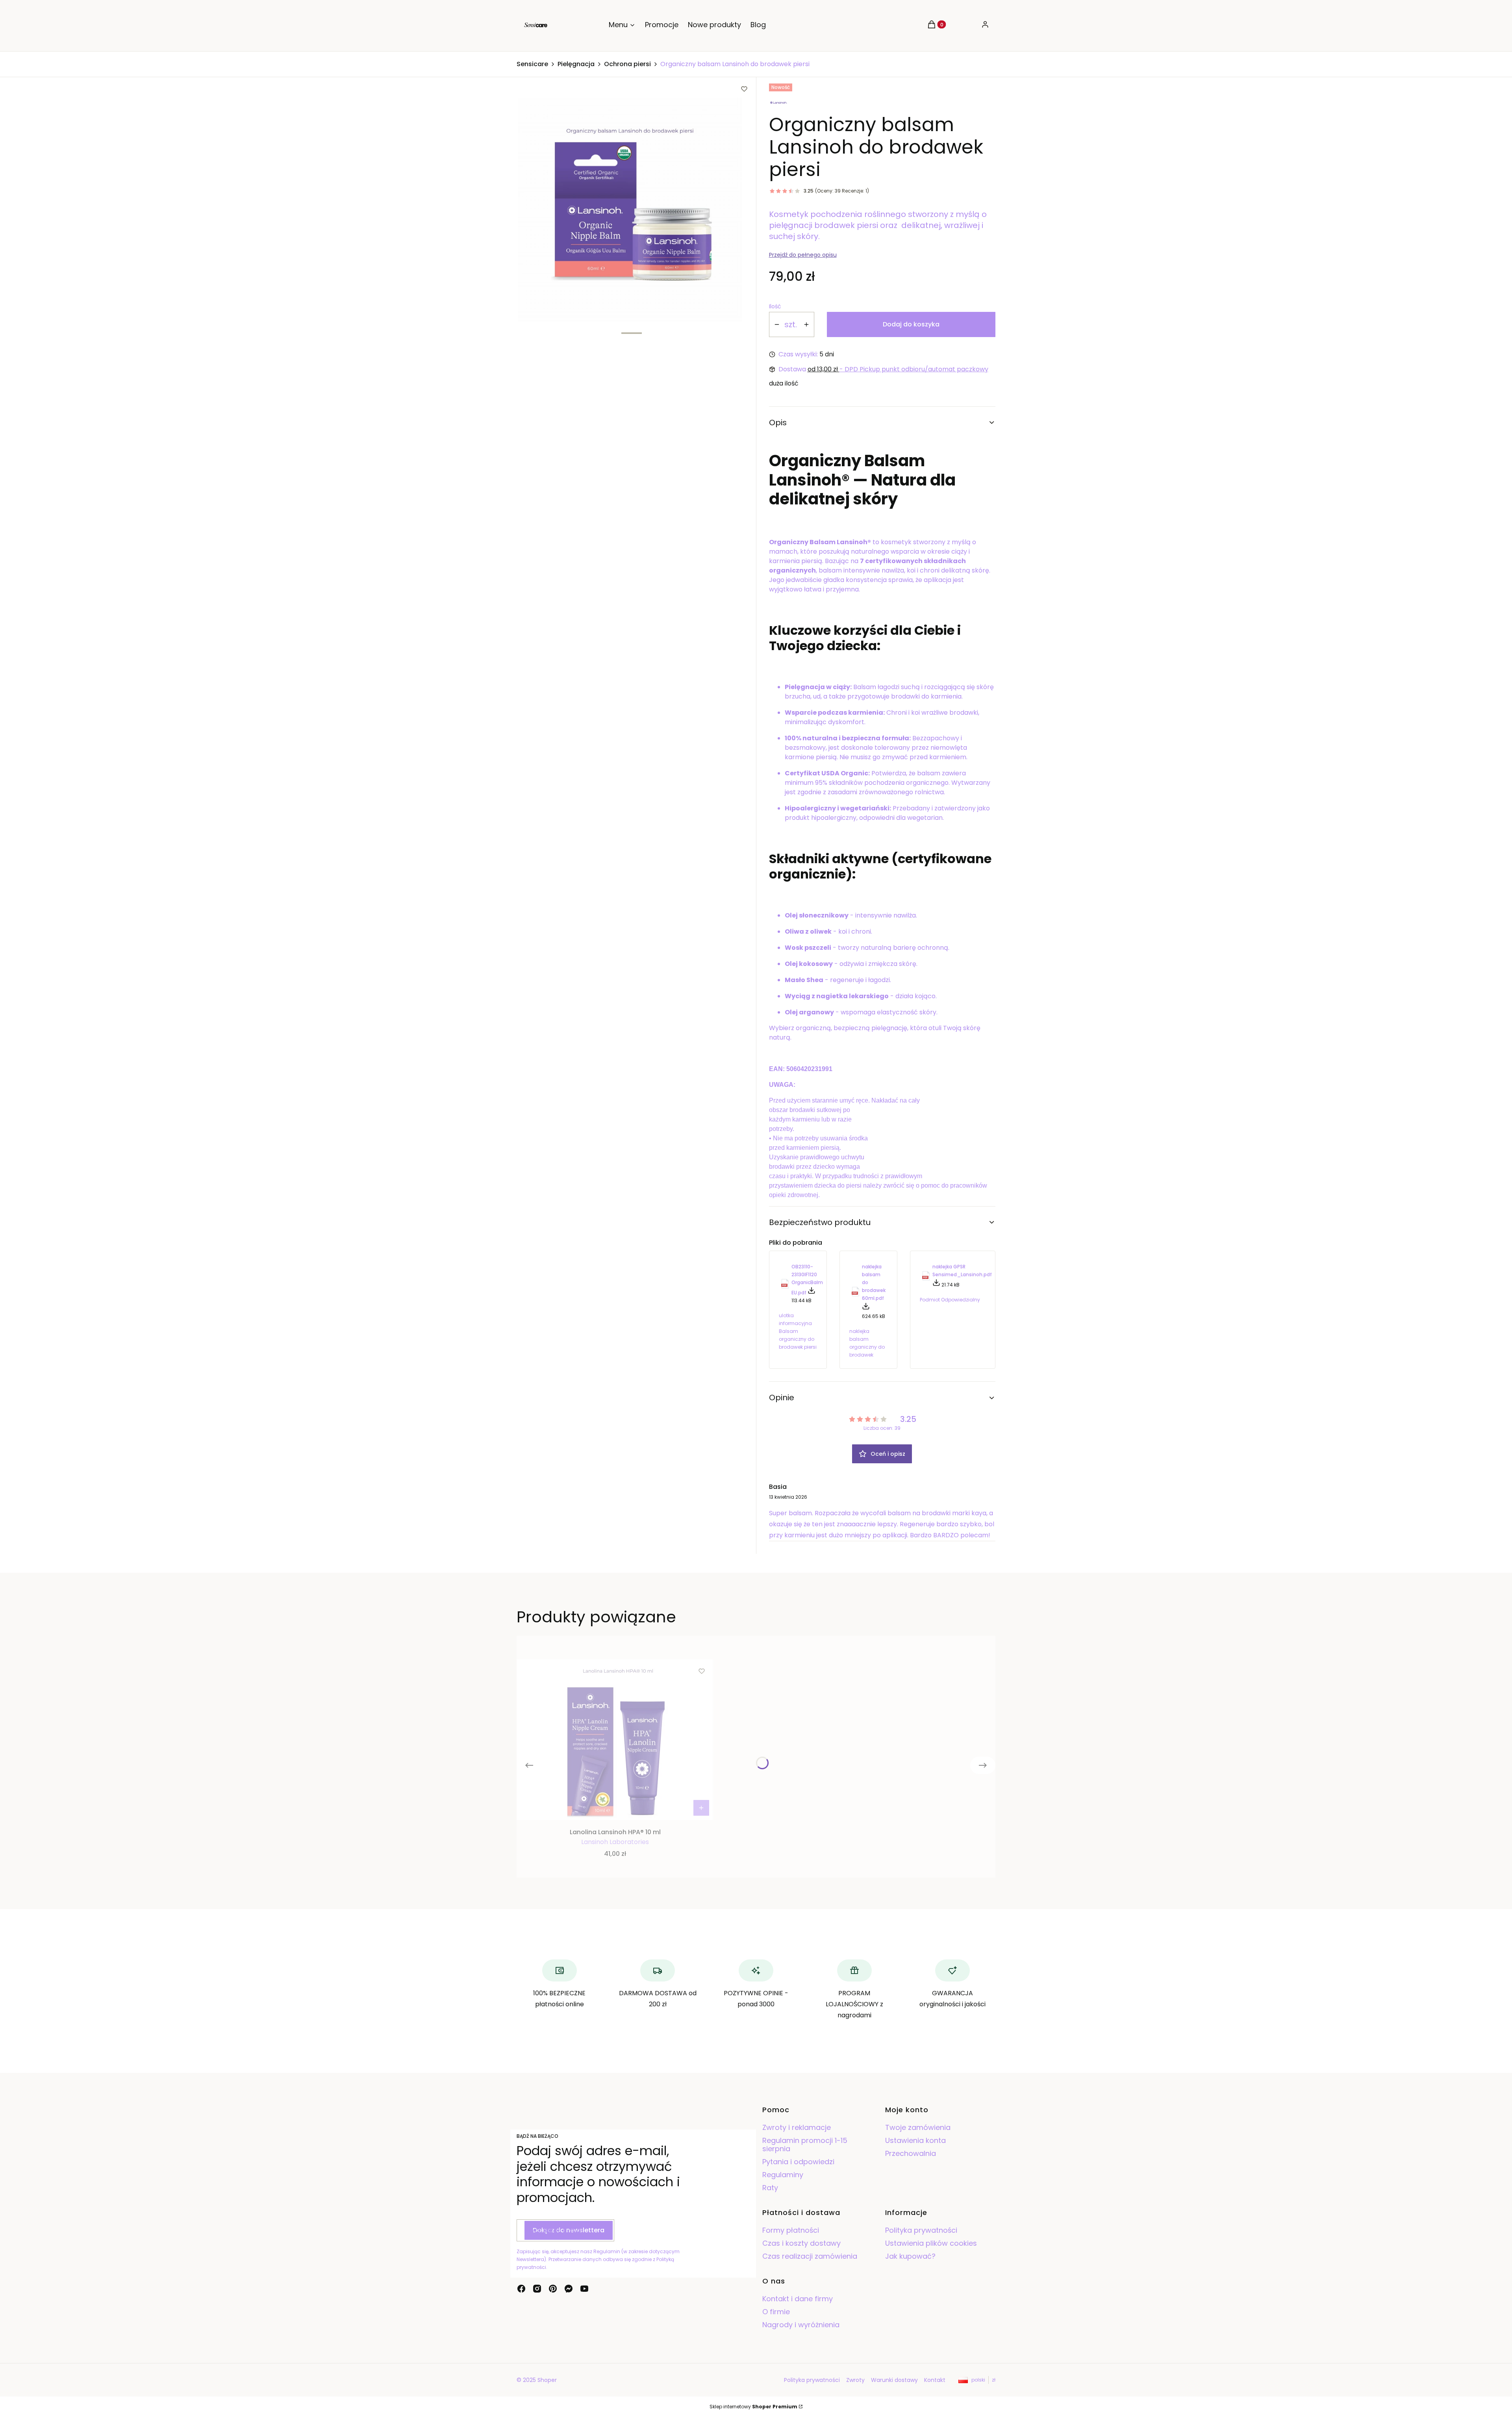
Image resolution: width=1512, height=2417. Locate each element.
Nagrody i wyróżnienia (801, 2325)
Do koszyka (701, 1808)
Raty (770, 2188)
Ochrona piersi (627, 64)
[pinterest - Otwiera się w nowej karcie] (553, 2289)
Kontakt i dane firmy (798, 2299)
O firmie (776, 2312)
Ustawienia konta (915, 2140)
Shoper (547, 2380)
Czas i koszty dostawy (801, 2243)
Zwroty (855, 2380)
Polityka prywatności (921, 2230)
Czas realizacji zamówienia (810, 2256)
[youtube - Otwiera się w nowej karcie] (584, 2289)
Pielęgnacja (576, 64)
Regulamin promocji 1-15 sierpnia (805, 2145)
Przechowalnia (911, 2153)
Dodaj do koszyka (911, 324)
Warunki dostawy (894, 2380)
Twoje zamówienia (918, 2127)
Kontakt (935, 2380)
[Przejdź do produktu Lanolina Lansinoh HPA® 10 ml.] (615, 1740)
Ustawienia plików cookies (932, 2243)
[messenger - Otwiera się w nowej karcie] (569, 2289)
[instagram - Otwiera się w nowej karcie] (537, 2289)
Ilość (775, 306)
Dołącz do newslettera (569, 2230)
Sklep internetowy (753, 2407)
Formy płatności (791, 2230)
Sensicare (532, 64)
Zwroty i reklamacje (797, 2127)
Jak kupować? (910, 2256)
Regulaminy (783, 2175)
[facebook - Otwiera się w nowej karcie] (521, 2289)
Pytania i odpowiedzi (798, 2162)
